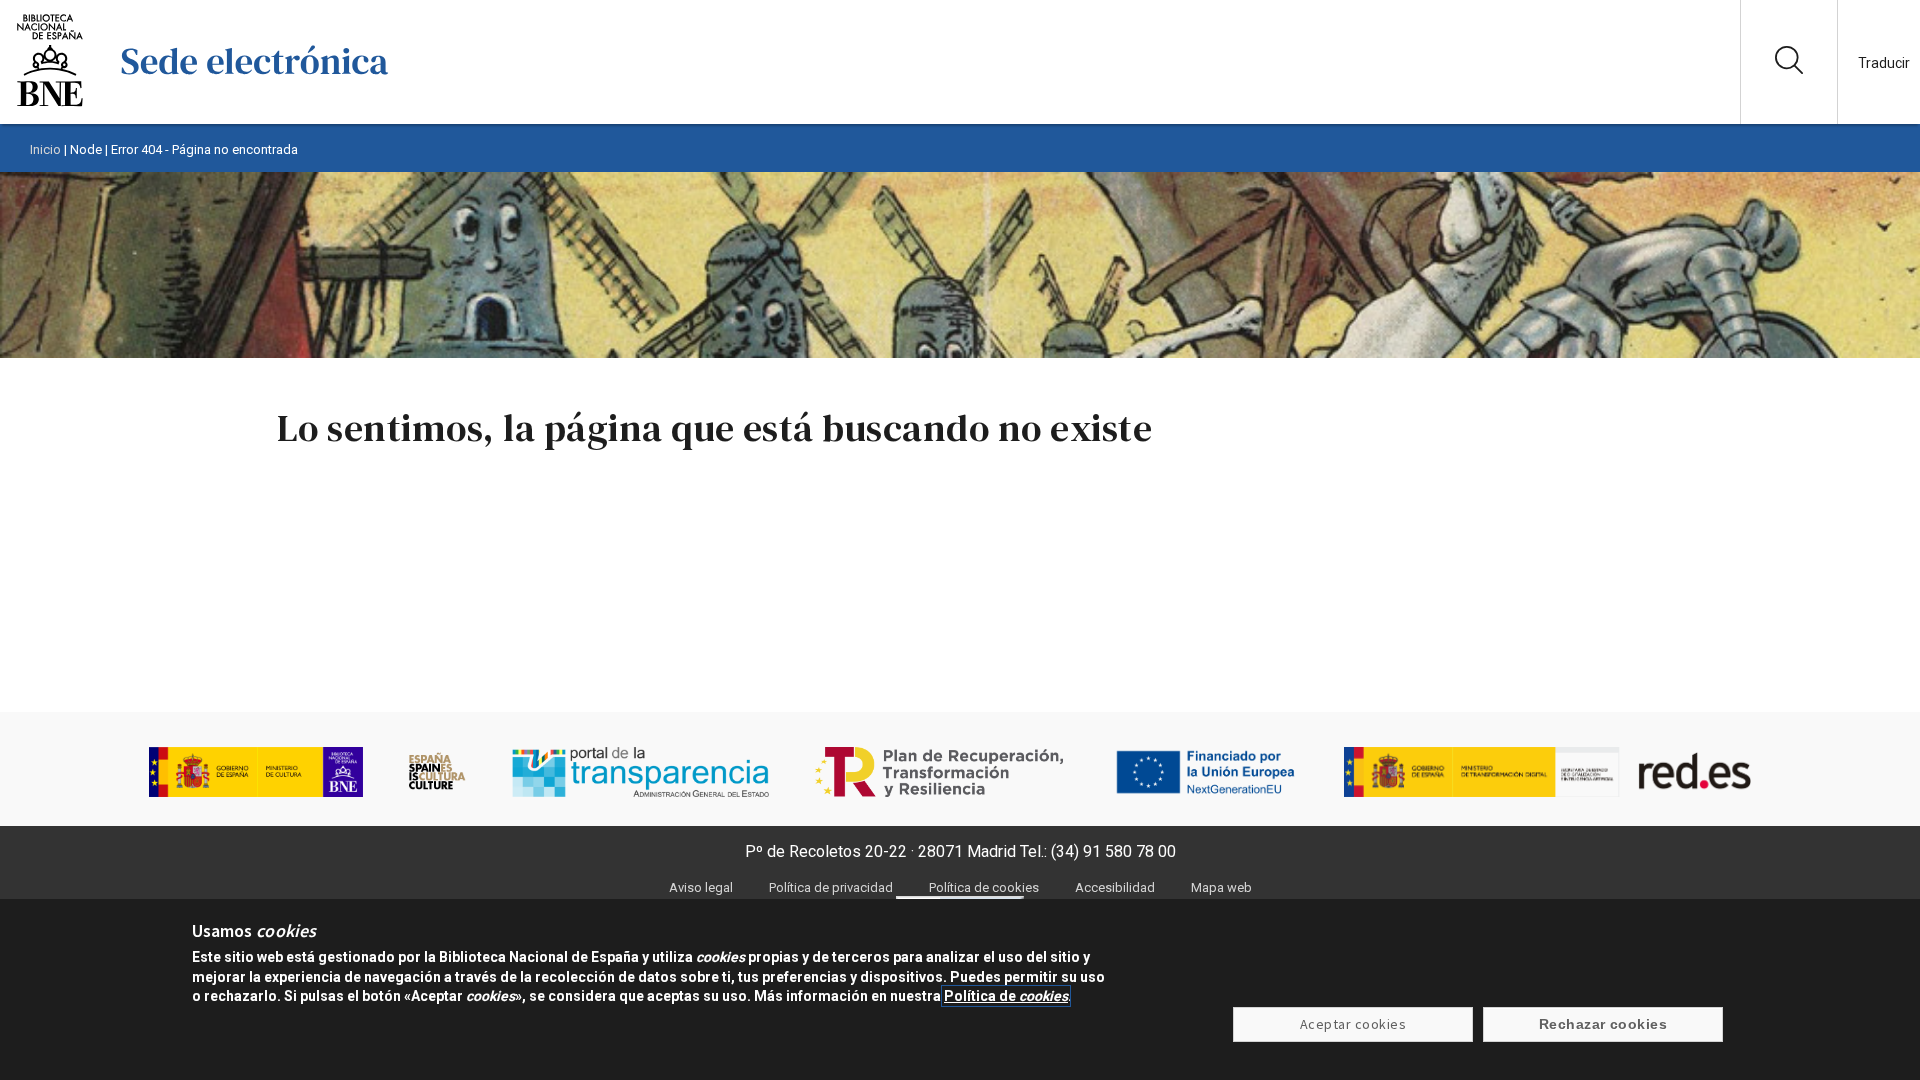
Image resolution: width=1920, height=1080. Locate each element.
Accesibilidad (1115, 887)
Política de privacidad (831, 887)
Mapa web (1221, 887)
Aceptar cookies (1353, 1025)
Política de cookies (984, 887)
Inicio (45, 149)
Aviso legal (701, 887)
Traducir (1884, 63)
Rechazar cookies (1603, 1025)
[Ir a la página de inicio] (255, 104)
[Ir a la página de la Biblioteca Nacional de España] (50, 104)
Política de (1006, 996)
